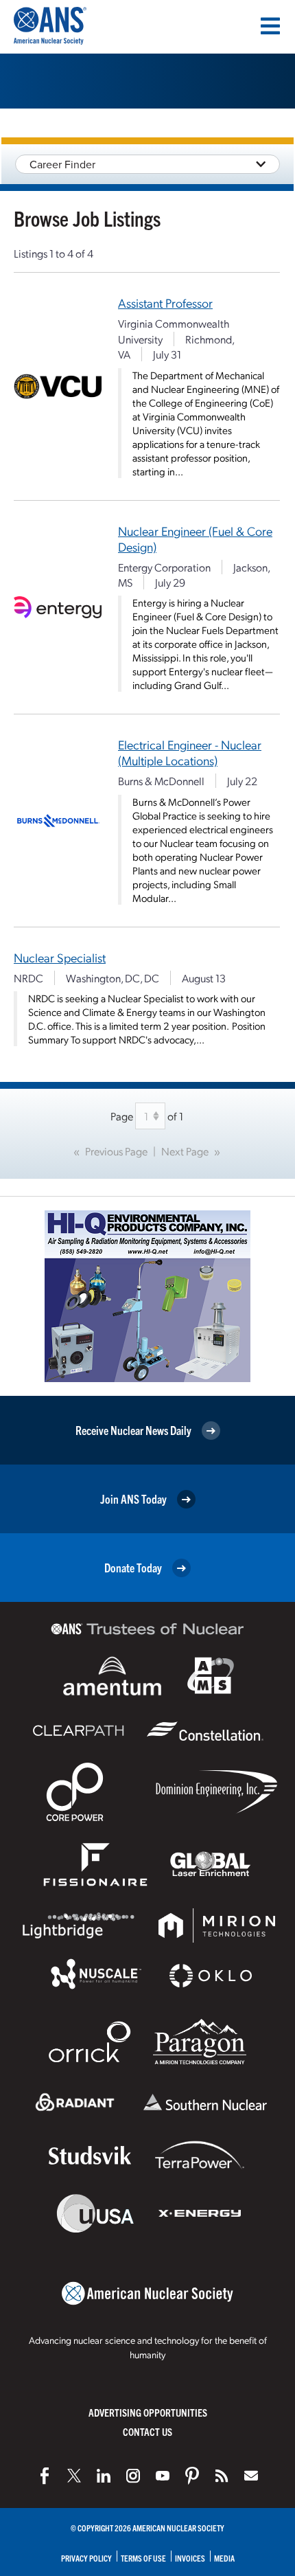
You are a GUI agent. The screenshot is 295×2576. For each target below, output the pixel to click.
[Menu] (270, 26)
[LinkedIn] (104, 2476)
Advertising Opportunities (148, 2412)
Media (224, 2558)
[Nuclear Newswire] (222, 2476)
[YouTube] (163, 2476)
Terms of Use (143, 2558)
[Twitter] (74, 2476)
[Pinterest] (192, 2476)
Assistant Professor (165, 303)
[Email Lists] (251, 2476)
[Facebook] (45, 2476)
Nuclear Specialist (60, 957)
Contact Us (147, 2431)
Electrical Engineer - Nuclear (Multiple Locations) (190, 752)
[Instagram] (133, 2476)
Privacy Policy (86, 2558)
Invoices (190, 2558)
